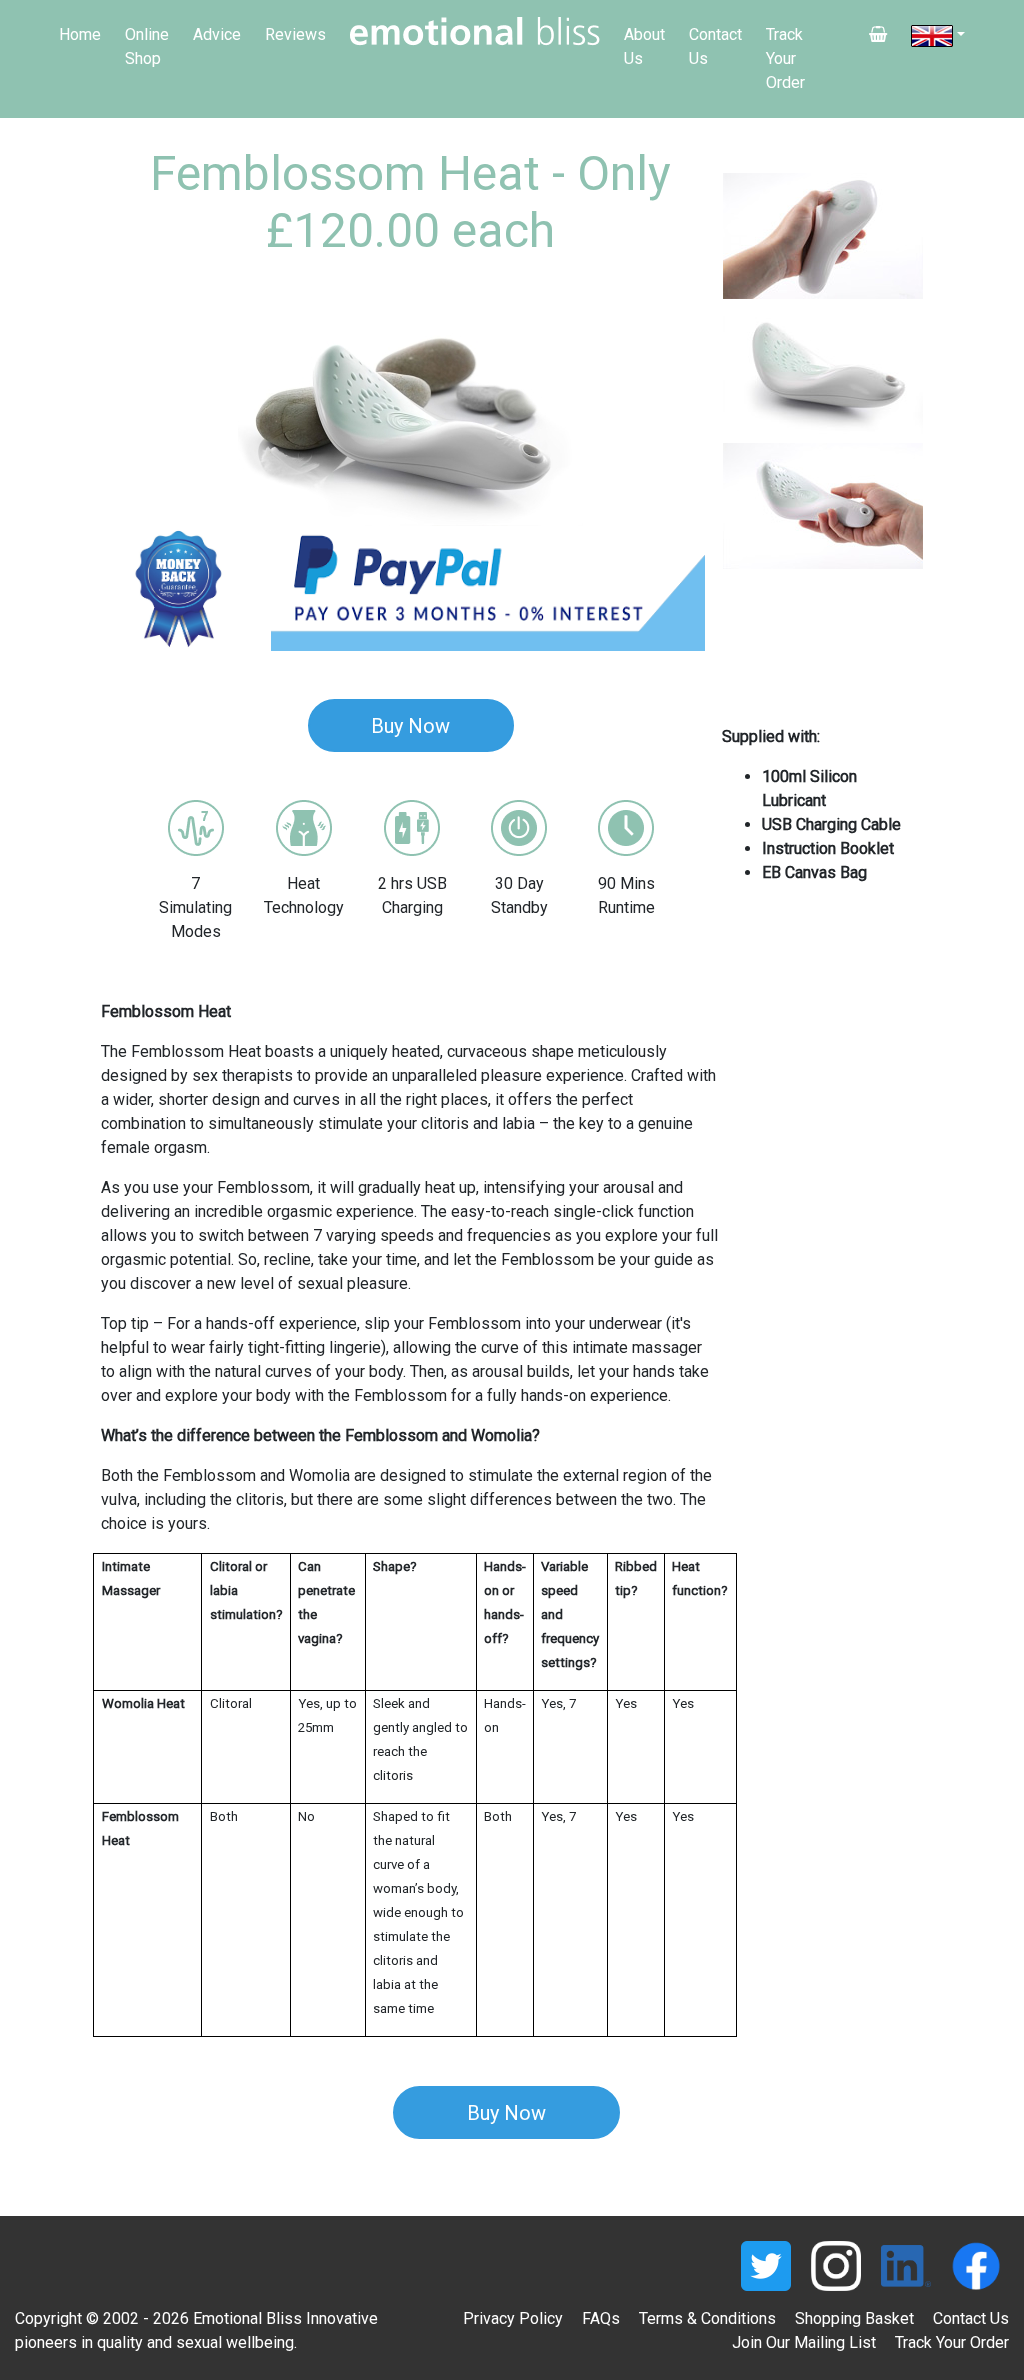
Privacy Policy (513, 2318)
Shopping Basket (854, 2318)
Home (80, 34)
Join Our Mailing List (804, 2342)
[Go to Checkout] (878, 35)
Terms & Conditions (707, 2318)
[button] (147, 417)
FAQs (601, 2318)
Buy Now (410, 726)
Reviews (295, 34)
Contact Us (715, 46)
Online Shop (147, 46)
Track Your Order (785, 58)
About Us (644, 46)
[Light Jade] (823, 235)
